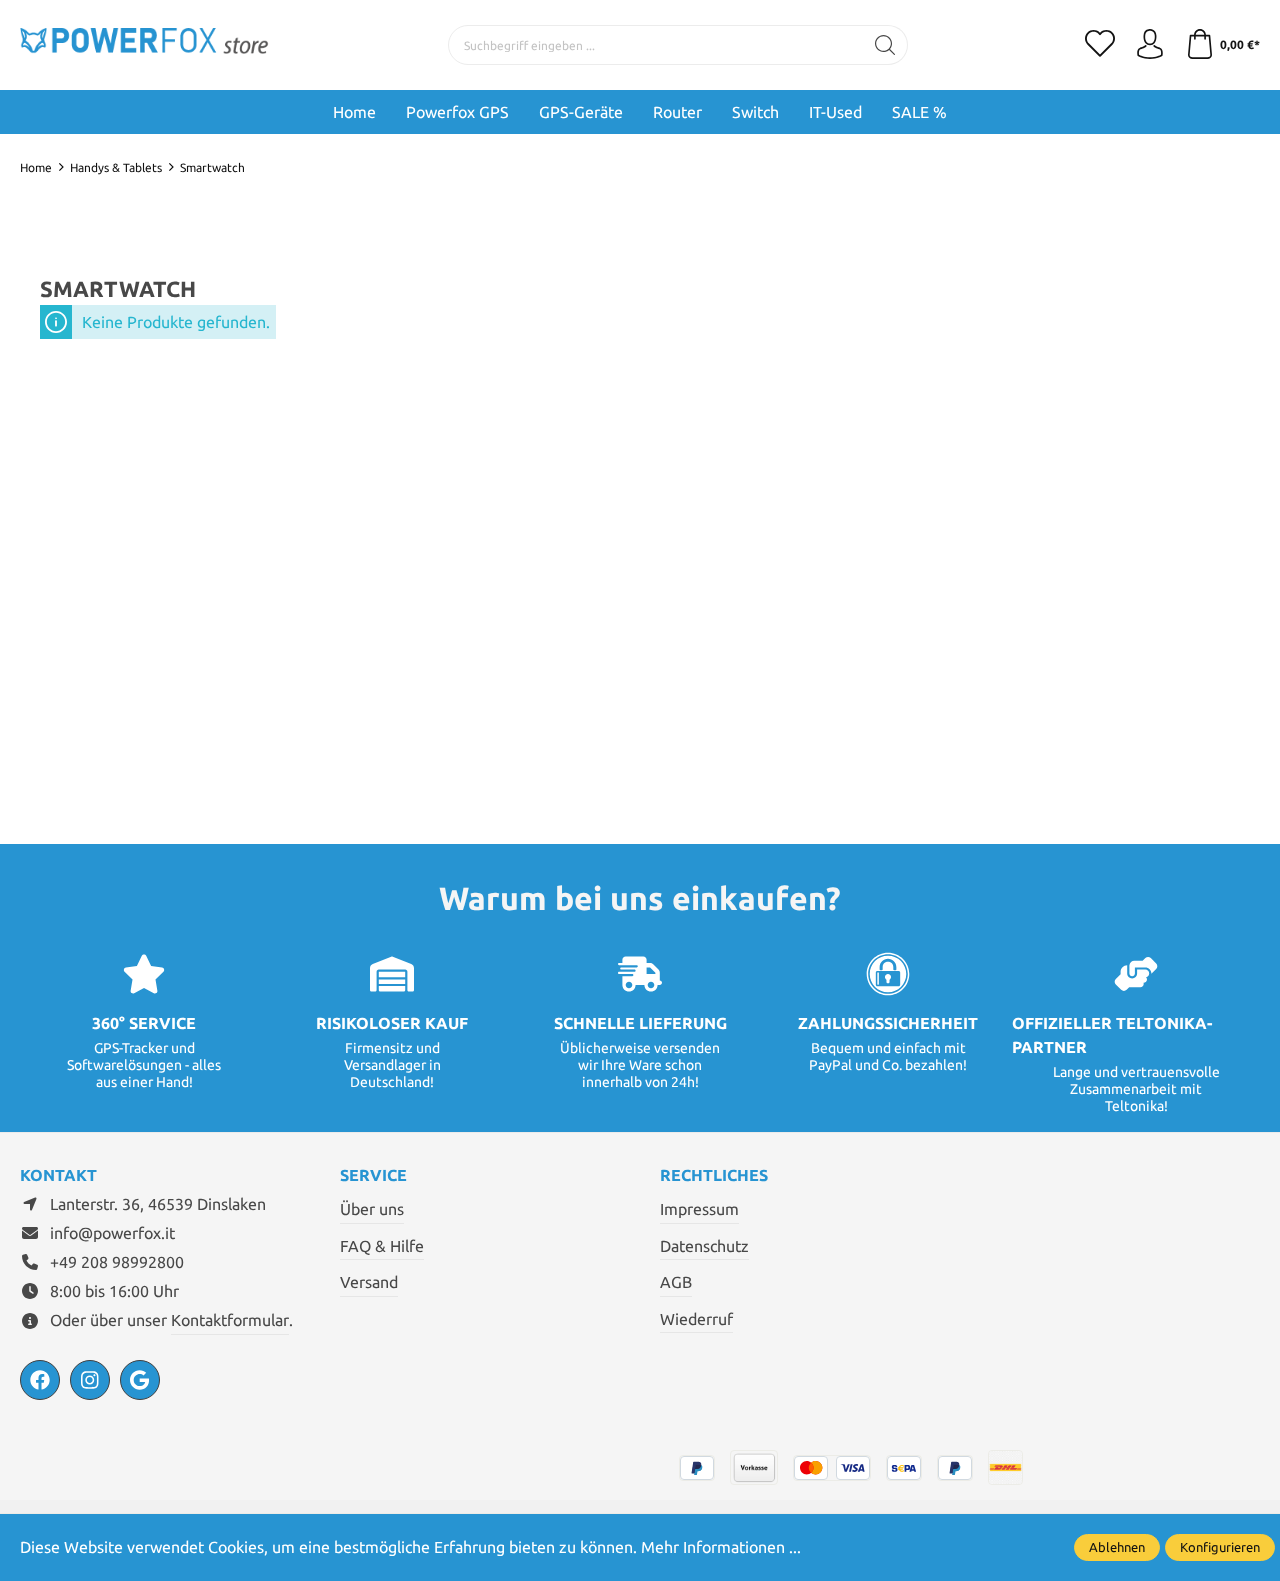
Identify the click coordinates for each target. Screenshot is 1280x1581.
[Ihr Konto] (1150, 45)
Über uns (372, 1209)
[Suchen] (885, 45)
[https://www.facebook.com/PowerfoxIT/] (40, 1380)
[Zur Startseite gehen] (145, 44)
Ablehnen (1117, 1547)
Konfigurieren (1220, 1547)
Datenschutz (704, 1246)
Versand (369, 1282)
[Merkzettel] (1100, 45)
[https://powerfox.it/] (140, 1380)
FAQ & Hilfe (382, 1246)
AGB (676, 1282)
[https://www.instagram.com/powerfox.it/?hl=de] (90, 1380)
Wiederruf (696, 1319)
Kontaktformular (230, 1320)
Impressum (699, 1209)
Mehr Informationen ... (721, 1547)
